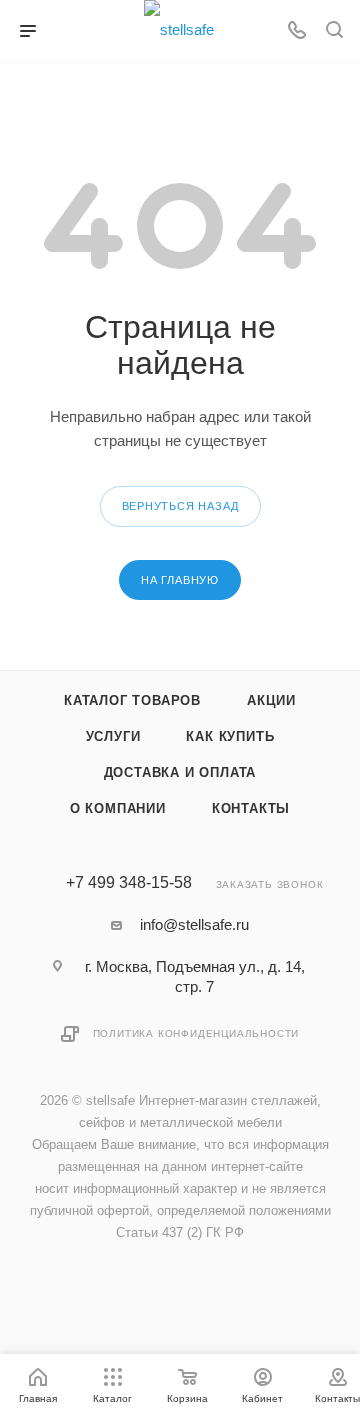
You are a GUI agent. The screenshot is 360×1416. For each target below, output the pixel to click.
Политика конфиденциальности (196, 1033)
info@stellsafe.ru (194, 924)
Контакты (251, 808)
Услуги (113, 736)
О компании (118, 808)
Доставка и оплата (180, 772)
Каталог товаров (132, 700)
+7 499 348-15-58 (129, 883)
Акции (271, 700)
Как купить (230, 736)
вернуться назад (180, 506)
